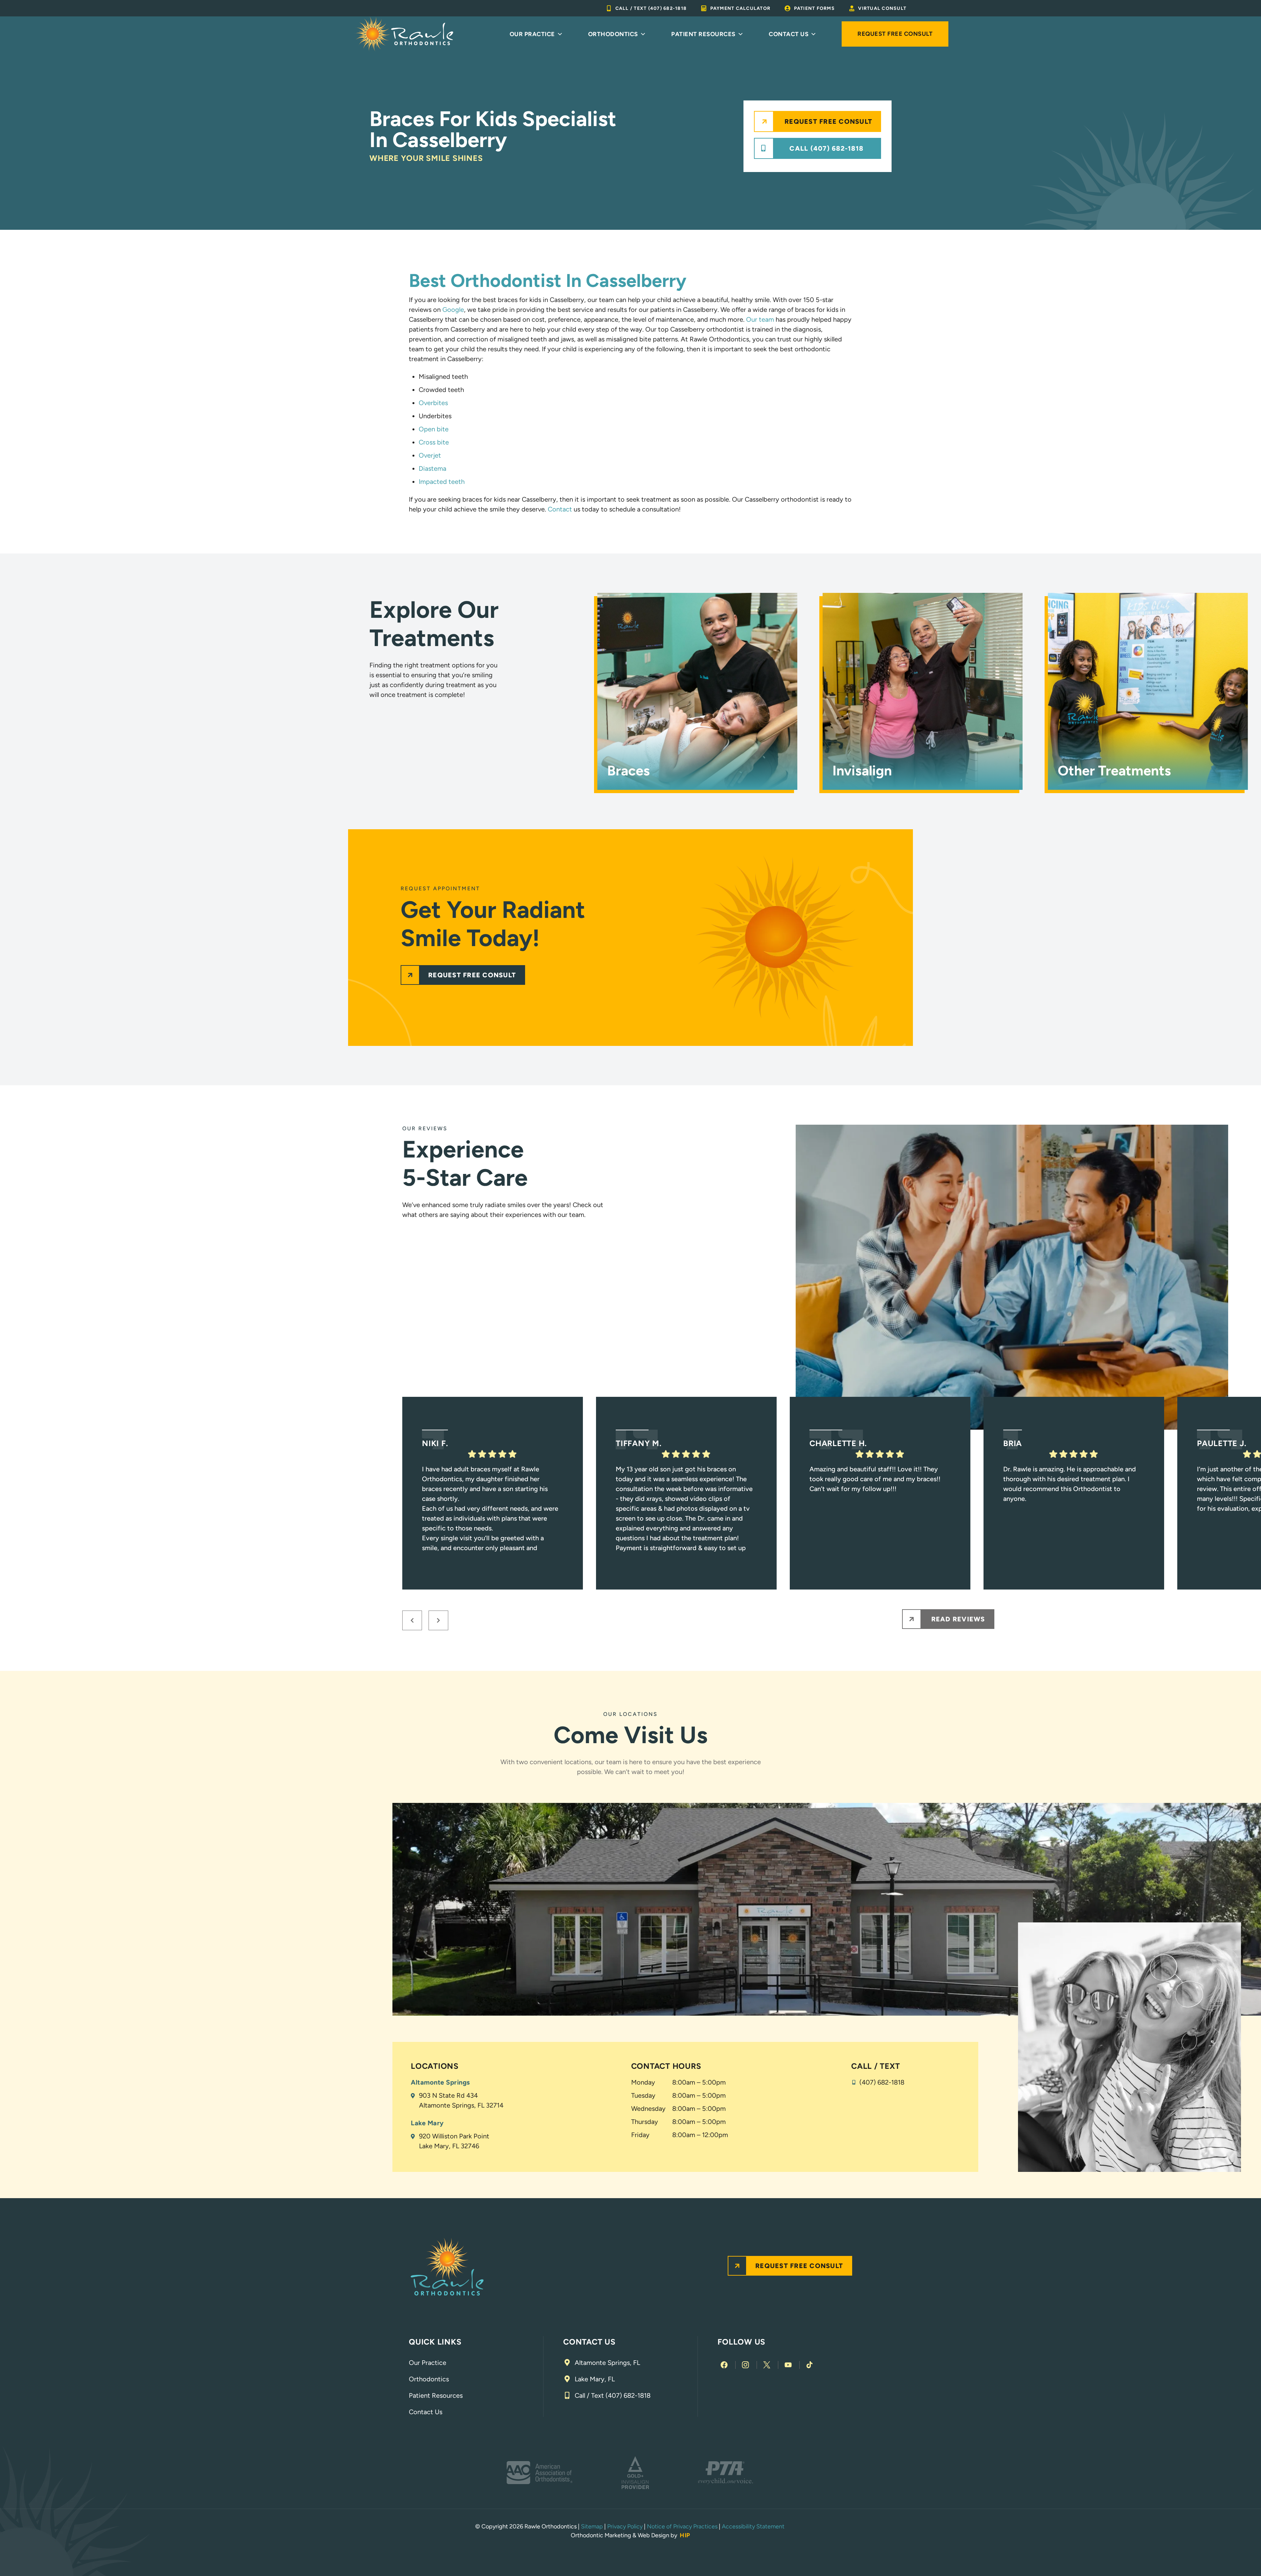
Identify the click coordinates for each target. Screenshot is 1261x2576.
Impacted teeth (442, 482)
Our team (760, 319)
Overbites (433, 403)
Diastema (432, 468)
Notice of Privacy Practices (682, 2526)
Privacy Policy (625, 2526)
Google (453, 310)
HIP (685, 2535)
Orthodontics (613, 34)
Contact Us (789, 34)
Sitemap (592, 2526)
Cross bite (434, 442)
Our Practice (532, 34)
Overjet (430, 455)
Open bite (434, 429)
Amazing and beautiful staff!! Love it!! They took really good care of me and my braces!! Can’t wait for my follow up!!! (875, 1479)
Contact (560, 509)
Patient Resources (703, 34)
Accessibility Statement (754, 2526)
